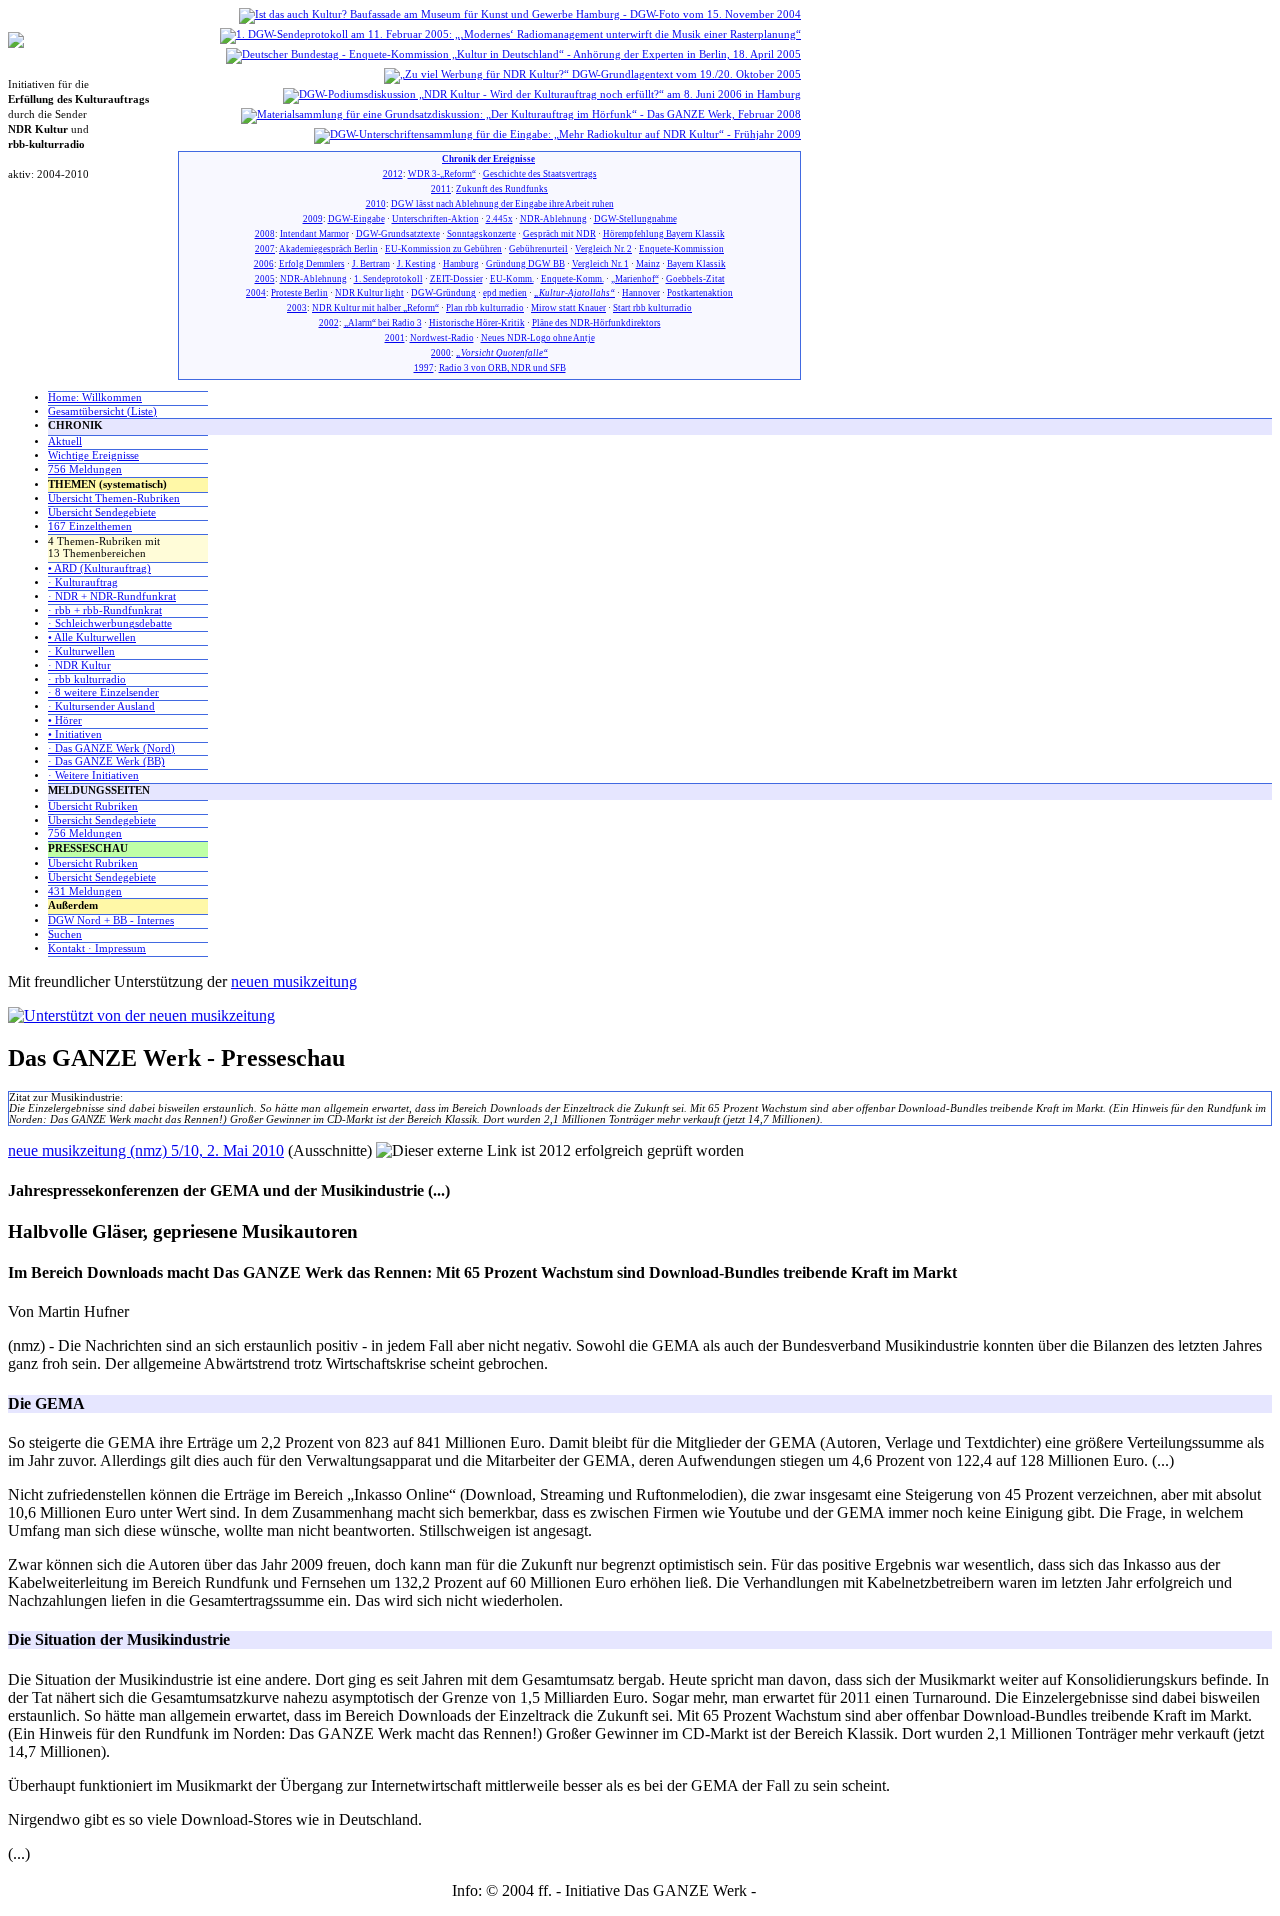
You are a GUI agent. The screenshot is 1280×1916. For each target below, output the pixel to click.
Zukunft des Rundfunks (502, 189)
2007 (265, 249)
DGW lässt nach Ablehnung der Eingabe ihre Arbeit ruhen (502, 204)
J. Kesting (416, 264)
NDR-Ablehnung (553, 219)
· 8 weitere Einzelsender (103, 692)
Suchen (65, 934)
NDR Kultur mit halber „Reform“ (375, 308)
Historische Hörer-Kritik (477, 323)
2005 (265, 279)
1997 (424, 368)
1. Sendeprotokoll (388, 279)
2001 (395, 338)
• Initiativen (75, 734)
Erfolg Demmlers (312, 264)
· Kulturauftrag (83, 582)
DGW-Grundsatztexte (398, 234)
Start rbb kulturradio (652, 308)
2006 (264, 264)
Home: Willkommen (95, 397)
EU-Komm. (512, 279)
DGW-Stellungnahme (635, 219)
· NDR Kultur (79, 665)
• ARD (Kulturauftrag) (99, 568)
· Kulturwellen (81, 651)
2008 (265, 234)
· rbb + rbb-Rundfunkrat (105, 610)
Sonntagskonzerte (481, 234)
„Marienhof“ (635, 279)
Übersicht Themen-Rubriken (114, 498)
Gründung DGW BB (525, 264)
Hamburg (461, 264)
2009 (313, 219)
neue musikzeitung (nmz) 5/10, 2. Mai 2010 (146, 1150)
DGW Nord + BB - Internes (111, 920)
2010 (376, 204)
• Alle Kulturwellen (92, 637)
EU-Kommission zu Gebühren (443, 249)
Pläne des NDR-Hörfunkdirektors (596, 323)
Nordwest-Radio (442, 338)
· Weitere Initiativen (93, 775)
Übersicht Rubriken (93, 806)
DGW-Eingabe (356, 219)
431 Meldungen (85, 891)
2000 (441, 353)
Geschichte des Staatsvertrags (540, 174)
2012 (393, 174)
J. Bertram (371, 264)
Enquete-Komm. (572, 279)
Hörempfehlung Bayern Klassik (664, 234)
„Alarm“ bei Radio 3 (383, 323)
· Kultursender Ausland (101, 706)
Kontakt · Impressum (97, 948)
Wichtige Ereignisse (93, 455)
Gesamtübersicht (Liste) (102, 411)
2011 (441, 189)
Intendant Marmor (314, 234)
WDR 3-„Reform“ (442, 174)
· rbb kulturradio (87, 679)
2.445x (499, 219)
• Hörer (65, 720)
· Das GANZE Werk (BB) (106, 761)
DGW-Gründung (443, 293)
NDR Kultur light (369, 293)
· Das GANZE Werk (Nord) (111, 748)
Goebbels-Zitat (695, 279)
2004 (256, 293)
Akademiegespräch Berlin (328, 249)
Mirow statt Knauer (568, 308)
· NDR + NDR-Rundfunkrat (112, 596)
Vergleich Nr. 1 (600, 264)
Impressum (794, 1890)
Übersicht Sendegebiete (102, 512)
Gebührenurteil (538, 249)
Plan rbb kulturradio (485, 308)
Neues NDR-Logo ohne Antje (538, 338)
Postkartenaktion (700, 293)
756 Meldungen (85, 469)
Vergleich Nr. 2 (603, 249)
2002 (329, 323)
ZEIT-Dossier (456, 279)
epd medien (505, 293)
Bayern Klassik (696, 264)
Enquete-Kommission (681, 249)
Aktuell (65, 441)
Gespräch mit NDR (559, 234)
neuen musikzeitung (294, 981)
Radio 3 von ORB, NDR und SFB (502, 368)
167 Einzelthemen (90, 526)
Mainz (648, 264)
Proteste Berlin (299, 293)
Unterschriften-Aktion (435, 219)
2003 (297, 308)
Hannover (641, 293)
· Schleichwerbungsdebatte (110, 623)
